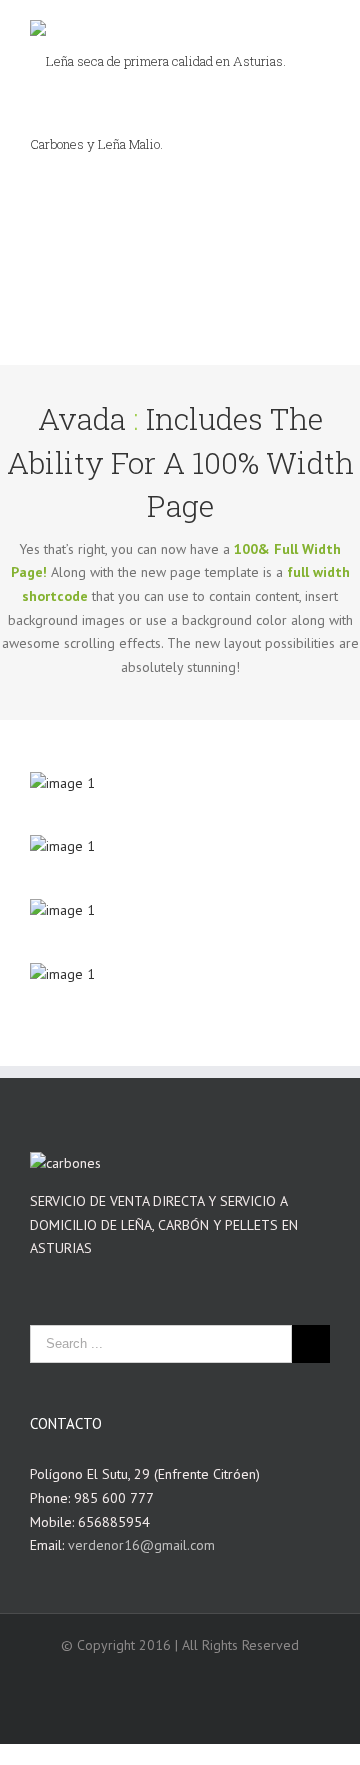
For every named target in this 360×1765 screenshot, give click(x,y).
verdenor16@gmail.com (141, 1545)
